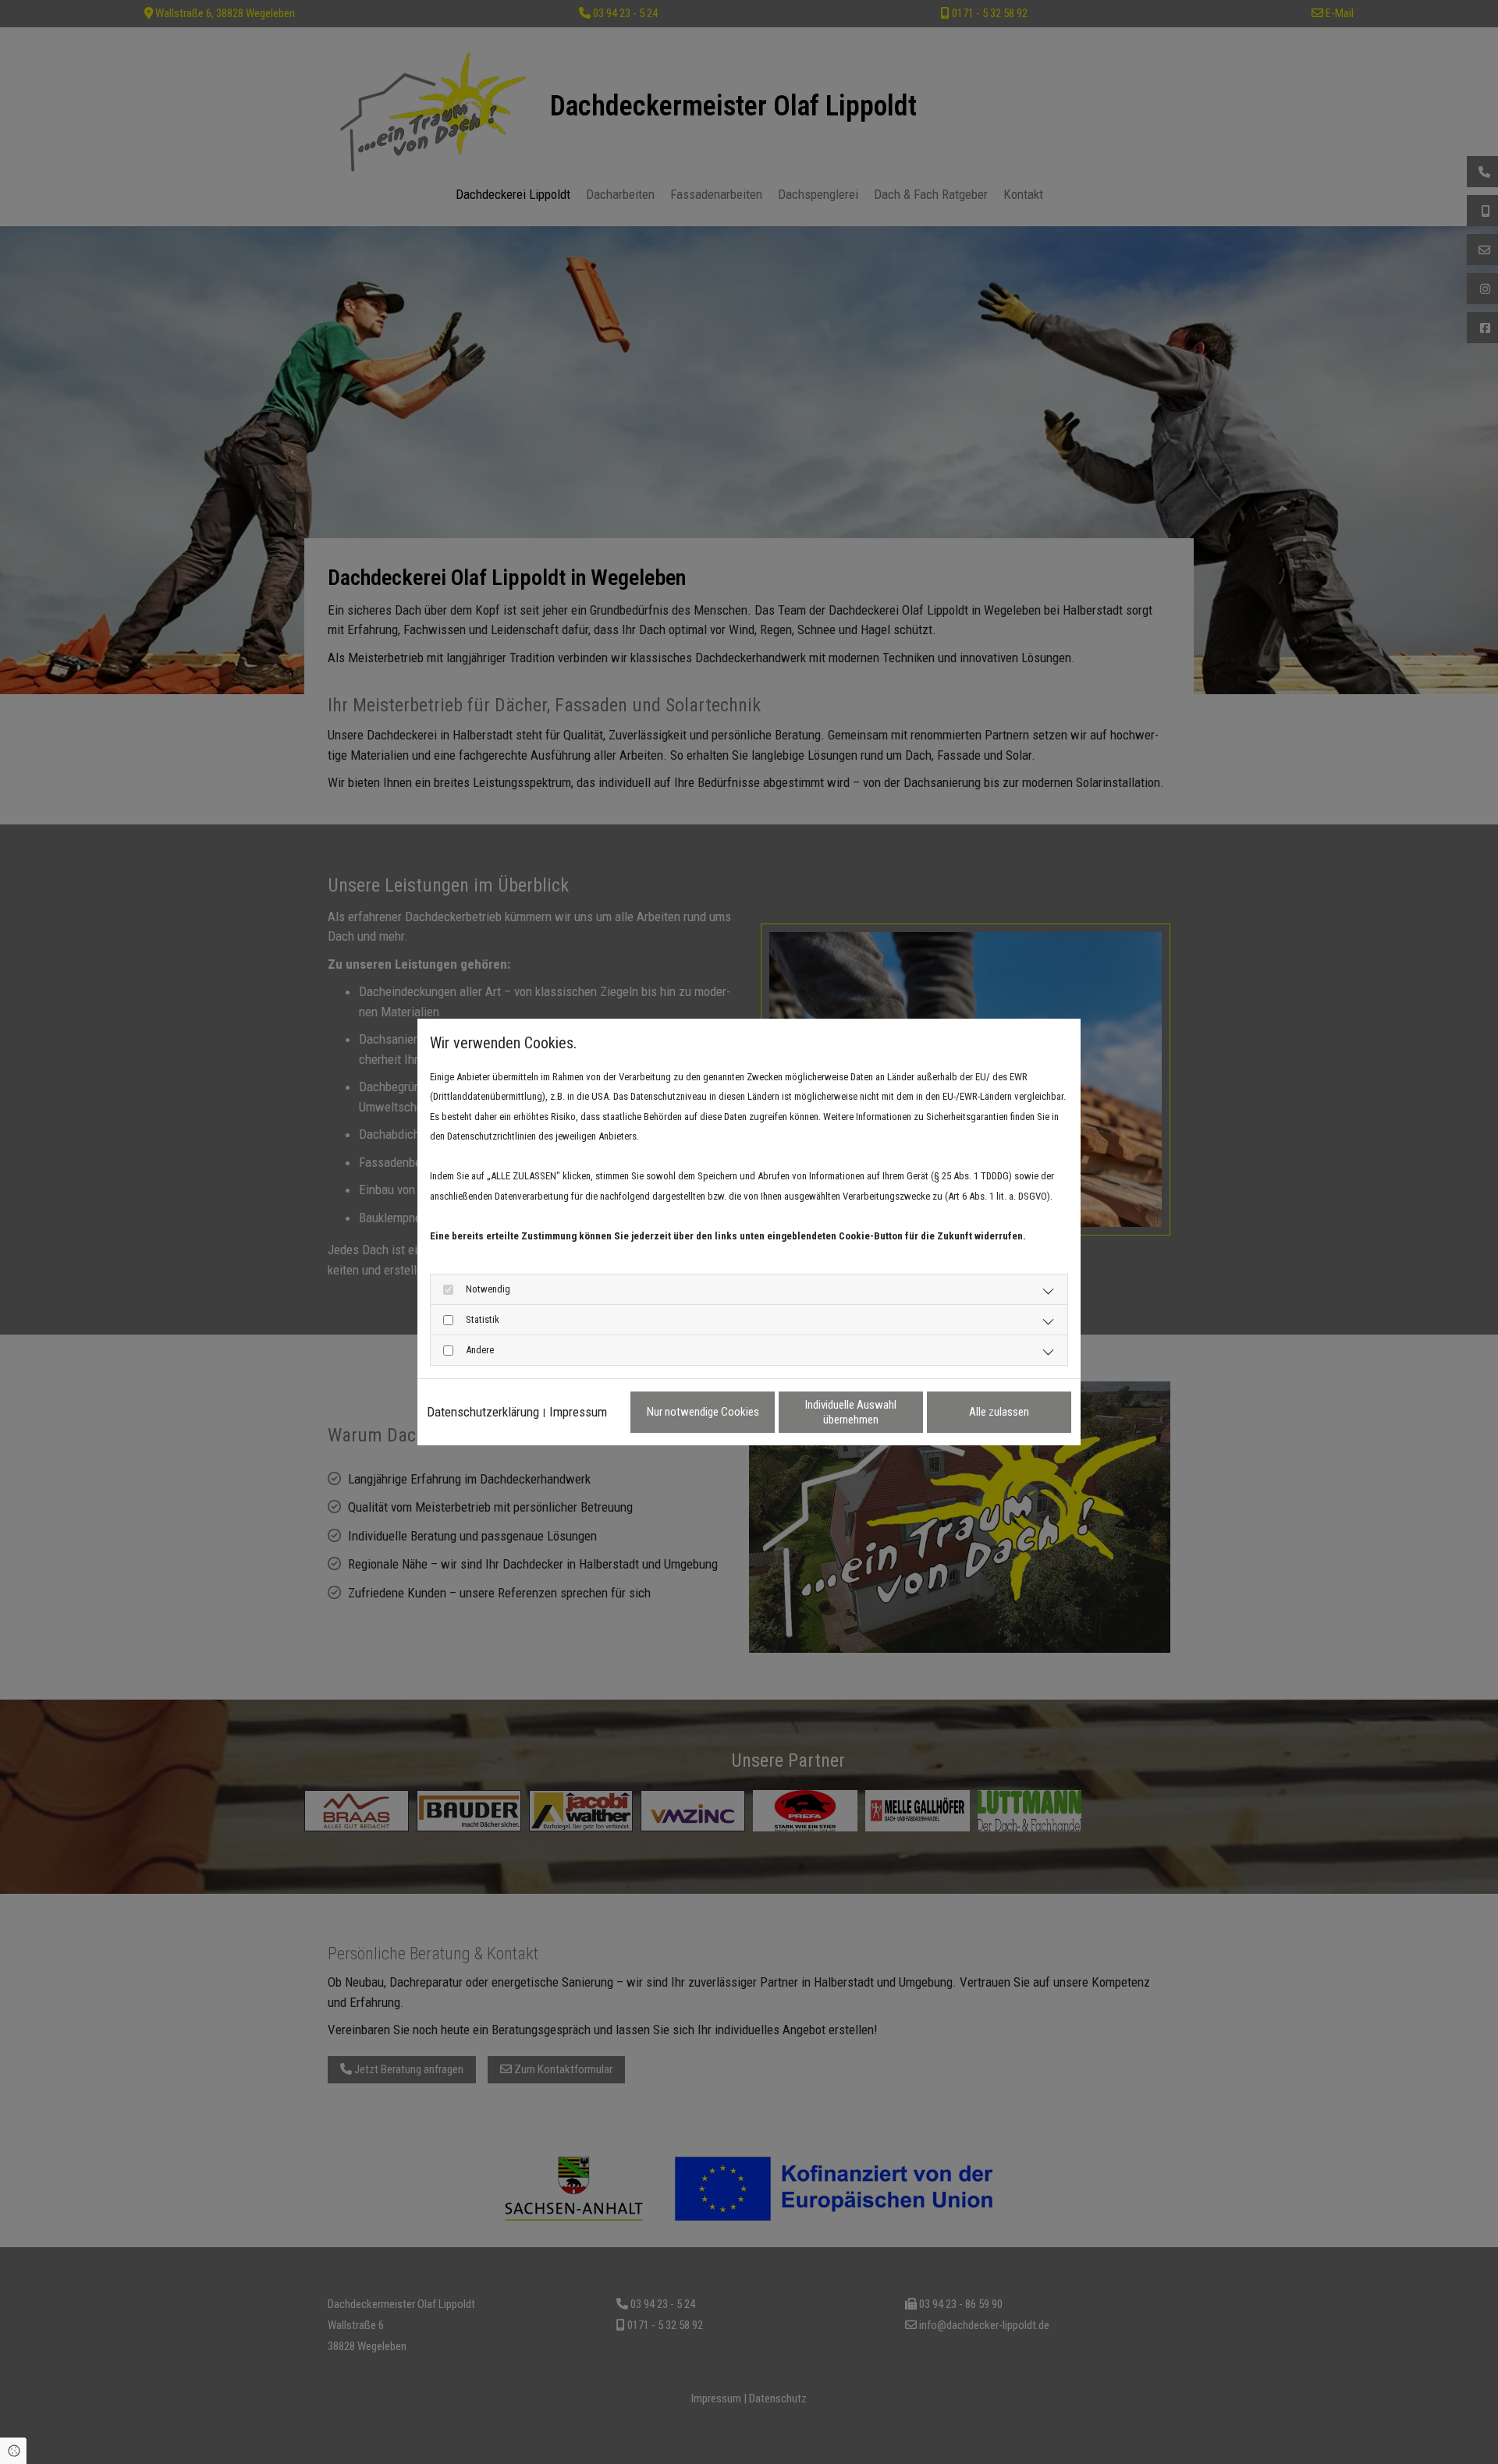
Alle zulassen (999, 1412)
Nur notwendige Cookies (703, 1412)
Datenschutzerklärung (483, 1412)
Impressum (578, 1412)
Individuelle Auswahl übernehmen (851, 1412)
